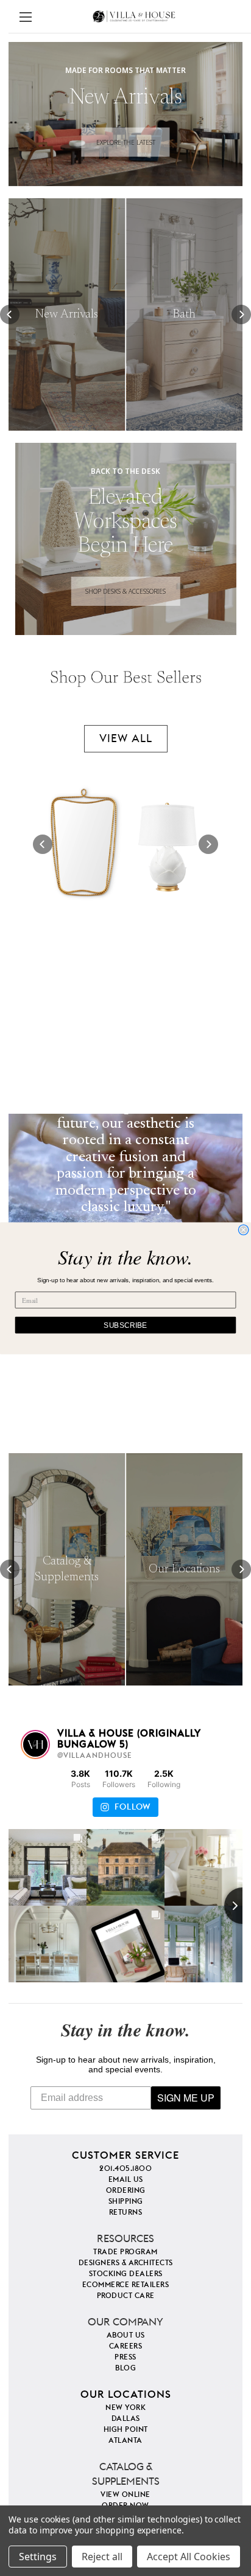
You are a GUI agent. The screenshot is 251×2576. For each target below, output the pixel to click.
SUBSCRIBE (125, 1325)
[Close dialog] (244, 1230)
